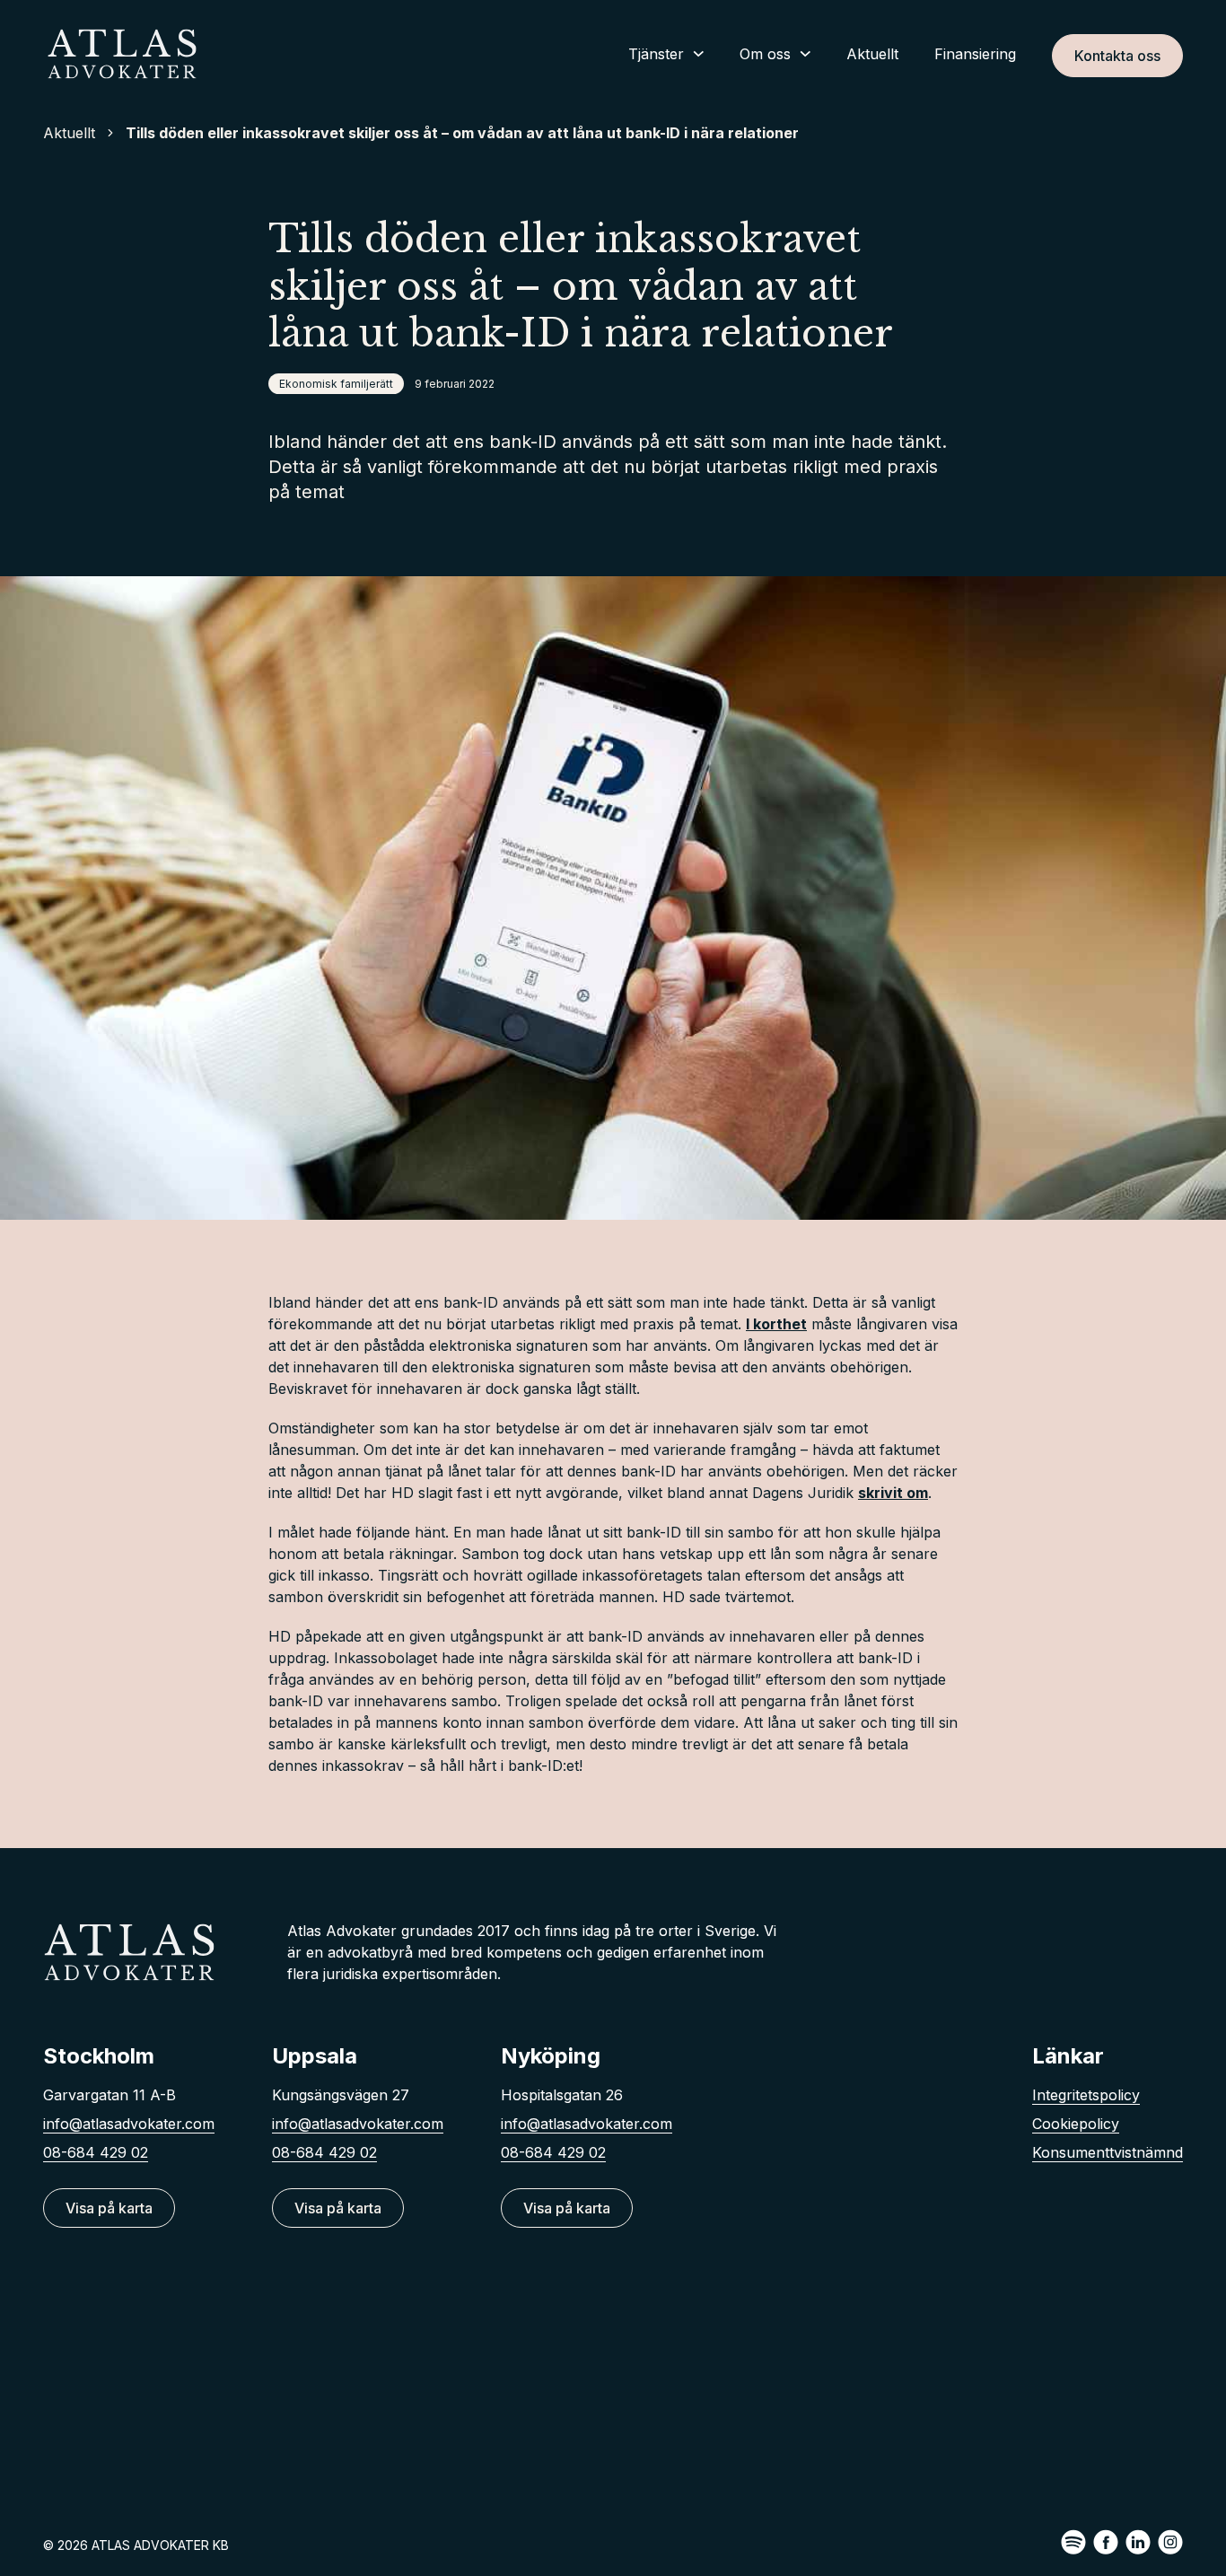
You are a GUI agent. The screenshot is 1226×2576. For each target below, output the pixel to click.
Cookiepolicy (1076, 2124)
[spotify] (1073, 2542)
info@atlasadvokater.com (129, 2124)
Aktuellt (872, 54)
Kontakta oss (1117, 56)
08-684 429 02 (96, 2152)
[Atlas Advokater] (122, 54)
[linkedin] (1138, 2542)
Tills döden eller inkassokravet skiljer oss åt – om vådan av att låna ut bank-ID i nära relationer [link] (462, 133)
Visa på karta (109, 2208)
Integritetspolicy (1086, 2095)
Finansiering (975, 54)
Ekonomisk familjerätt (336, 384)
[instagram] (1170, 2542)
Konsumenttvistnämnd (1108, 2152)
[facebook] (1106, 2542)
